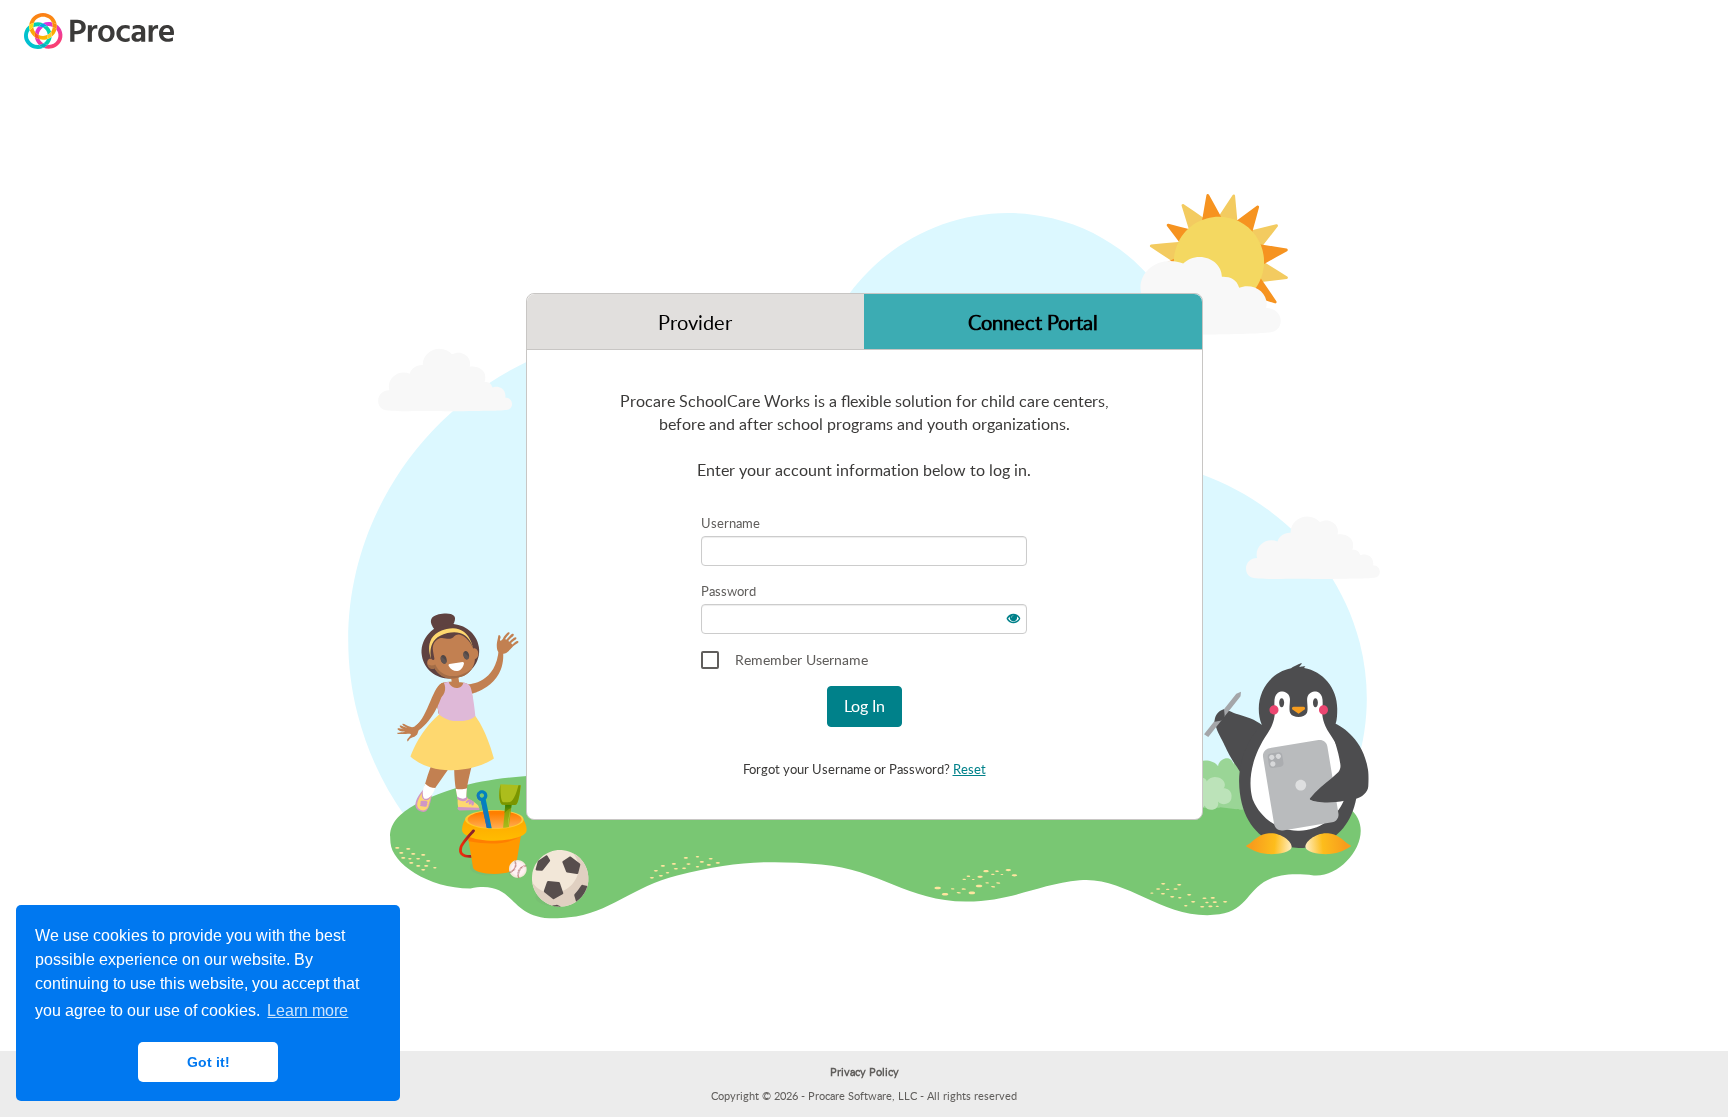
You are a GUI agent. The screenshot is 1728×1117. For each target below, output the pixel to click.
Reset (969, 769)
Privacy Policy (864, 1071)
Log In (864, 706)
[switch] (1012, 615)
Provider (695, 322)
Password (728, 591)
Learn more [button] (307, 1010)
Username (730, 523)
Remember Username (801, 659)
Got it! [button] (208, 1062)
